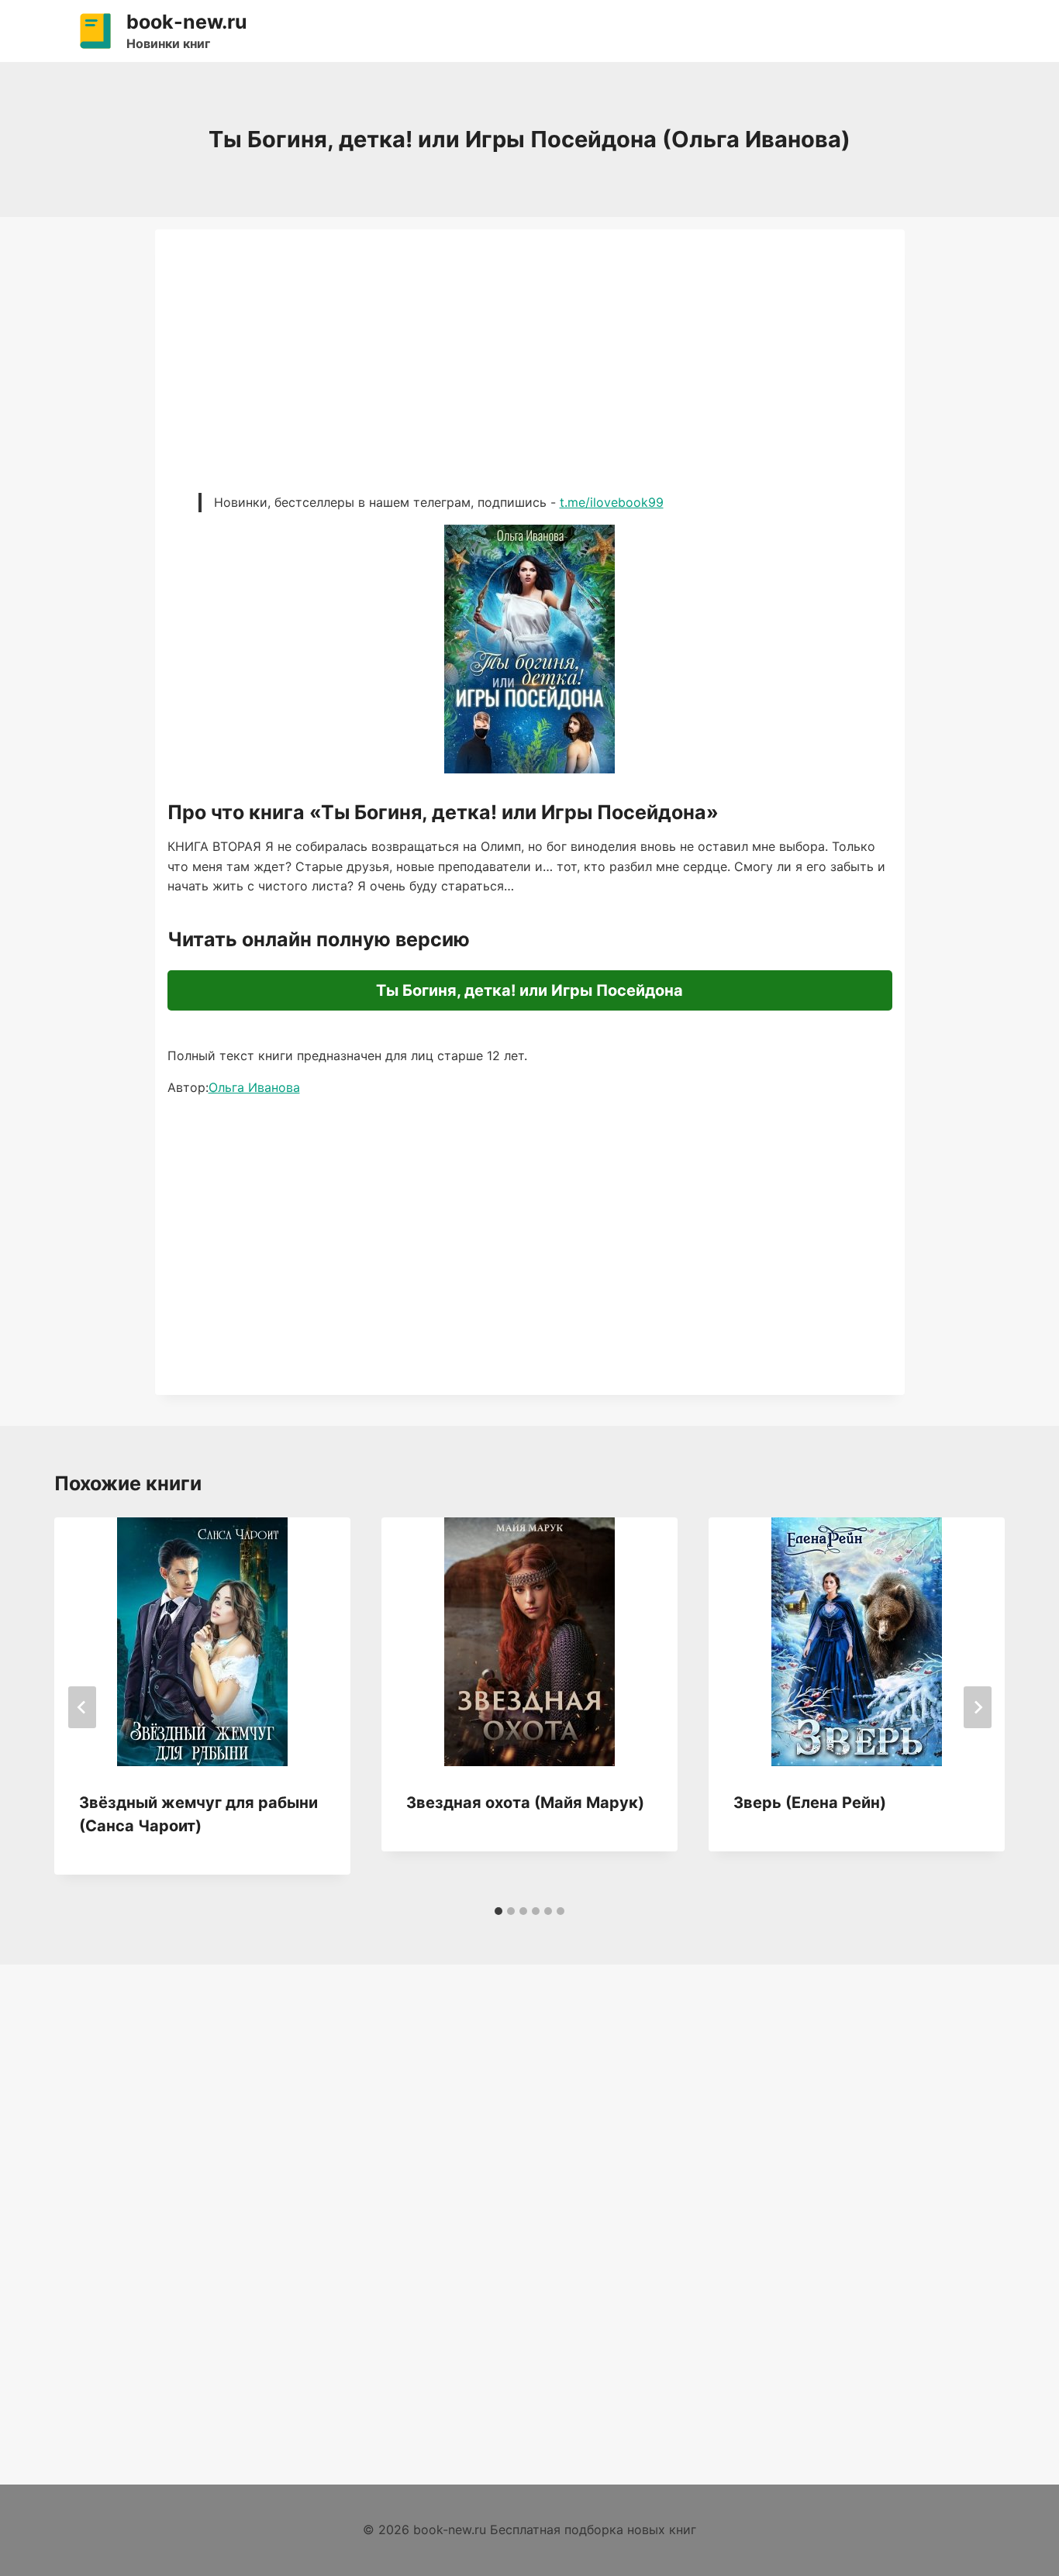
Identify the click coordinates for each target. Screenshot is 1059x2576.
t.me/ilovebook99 (612, 502)
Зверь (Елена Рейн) (810, 1803)
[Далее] (978, 1707)
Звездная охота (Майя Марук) (525, 1803)
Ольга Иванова (254, 1087)
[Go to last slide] (82, 1707)
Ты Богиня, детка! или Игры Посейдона (529, 990)
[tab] (498, 1911)
